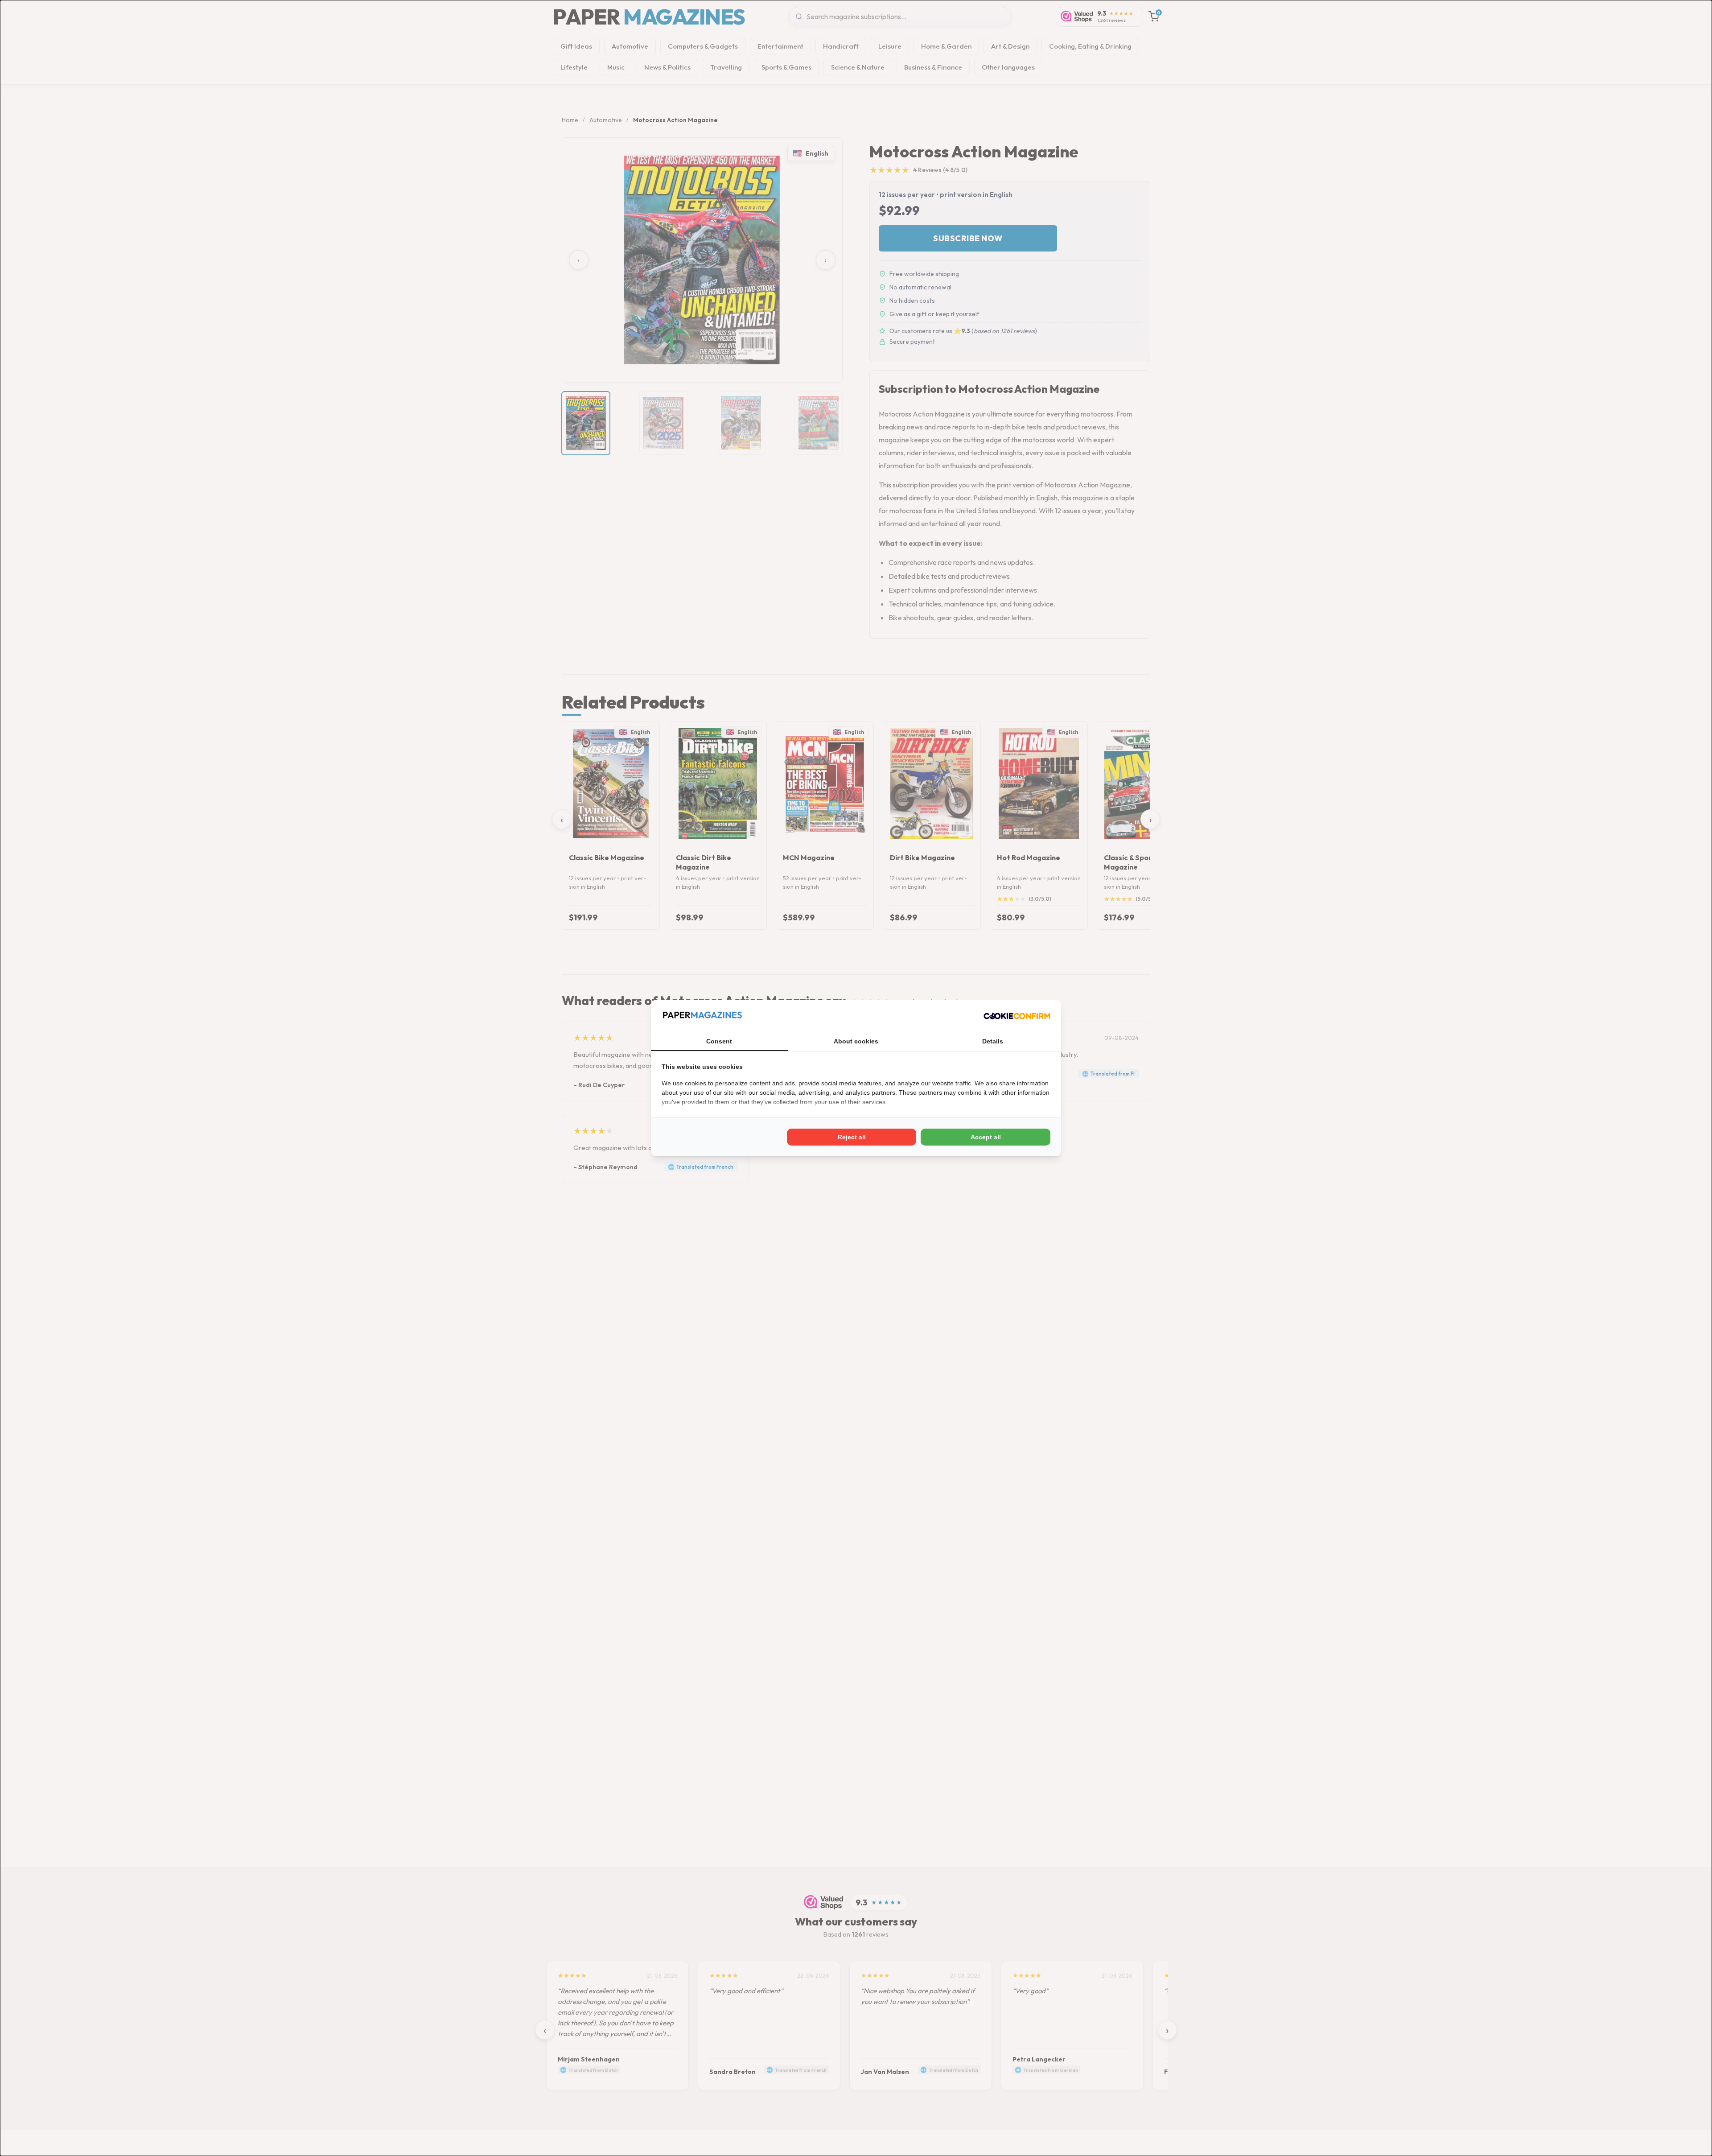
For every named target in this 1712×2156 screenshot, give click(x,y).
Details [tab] (993, 1041)
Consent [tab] (719, 1041)
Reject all (852, 1137)
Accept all (986, 1137)
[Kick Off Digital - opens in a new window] (1017, 1016)
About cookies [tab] (856, 1041)
